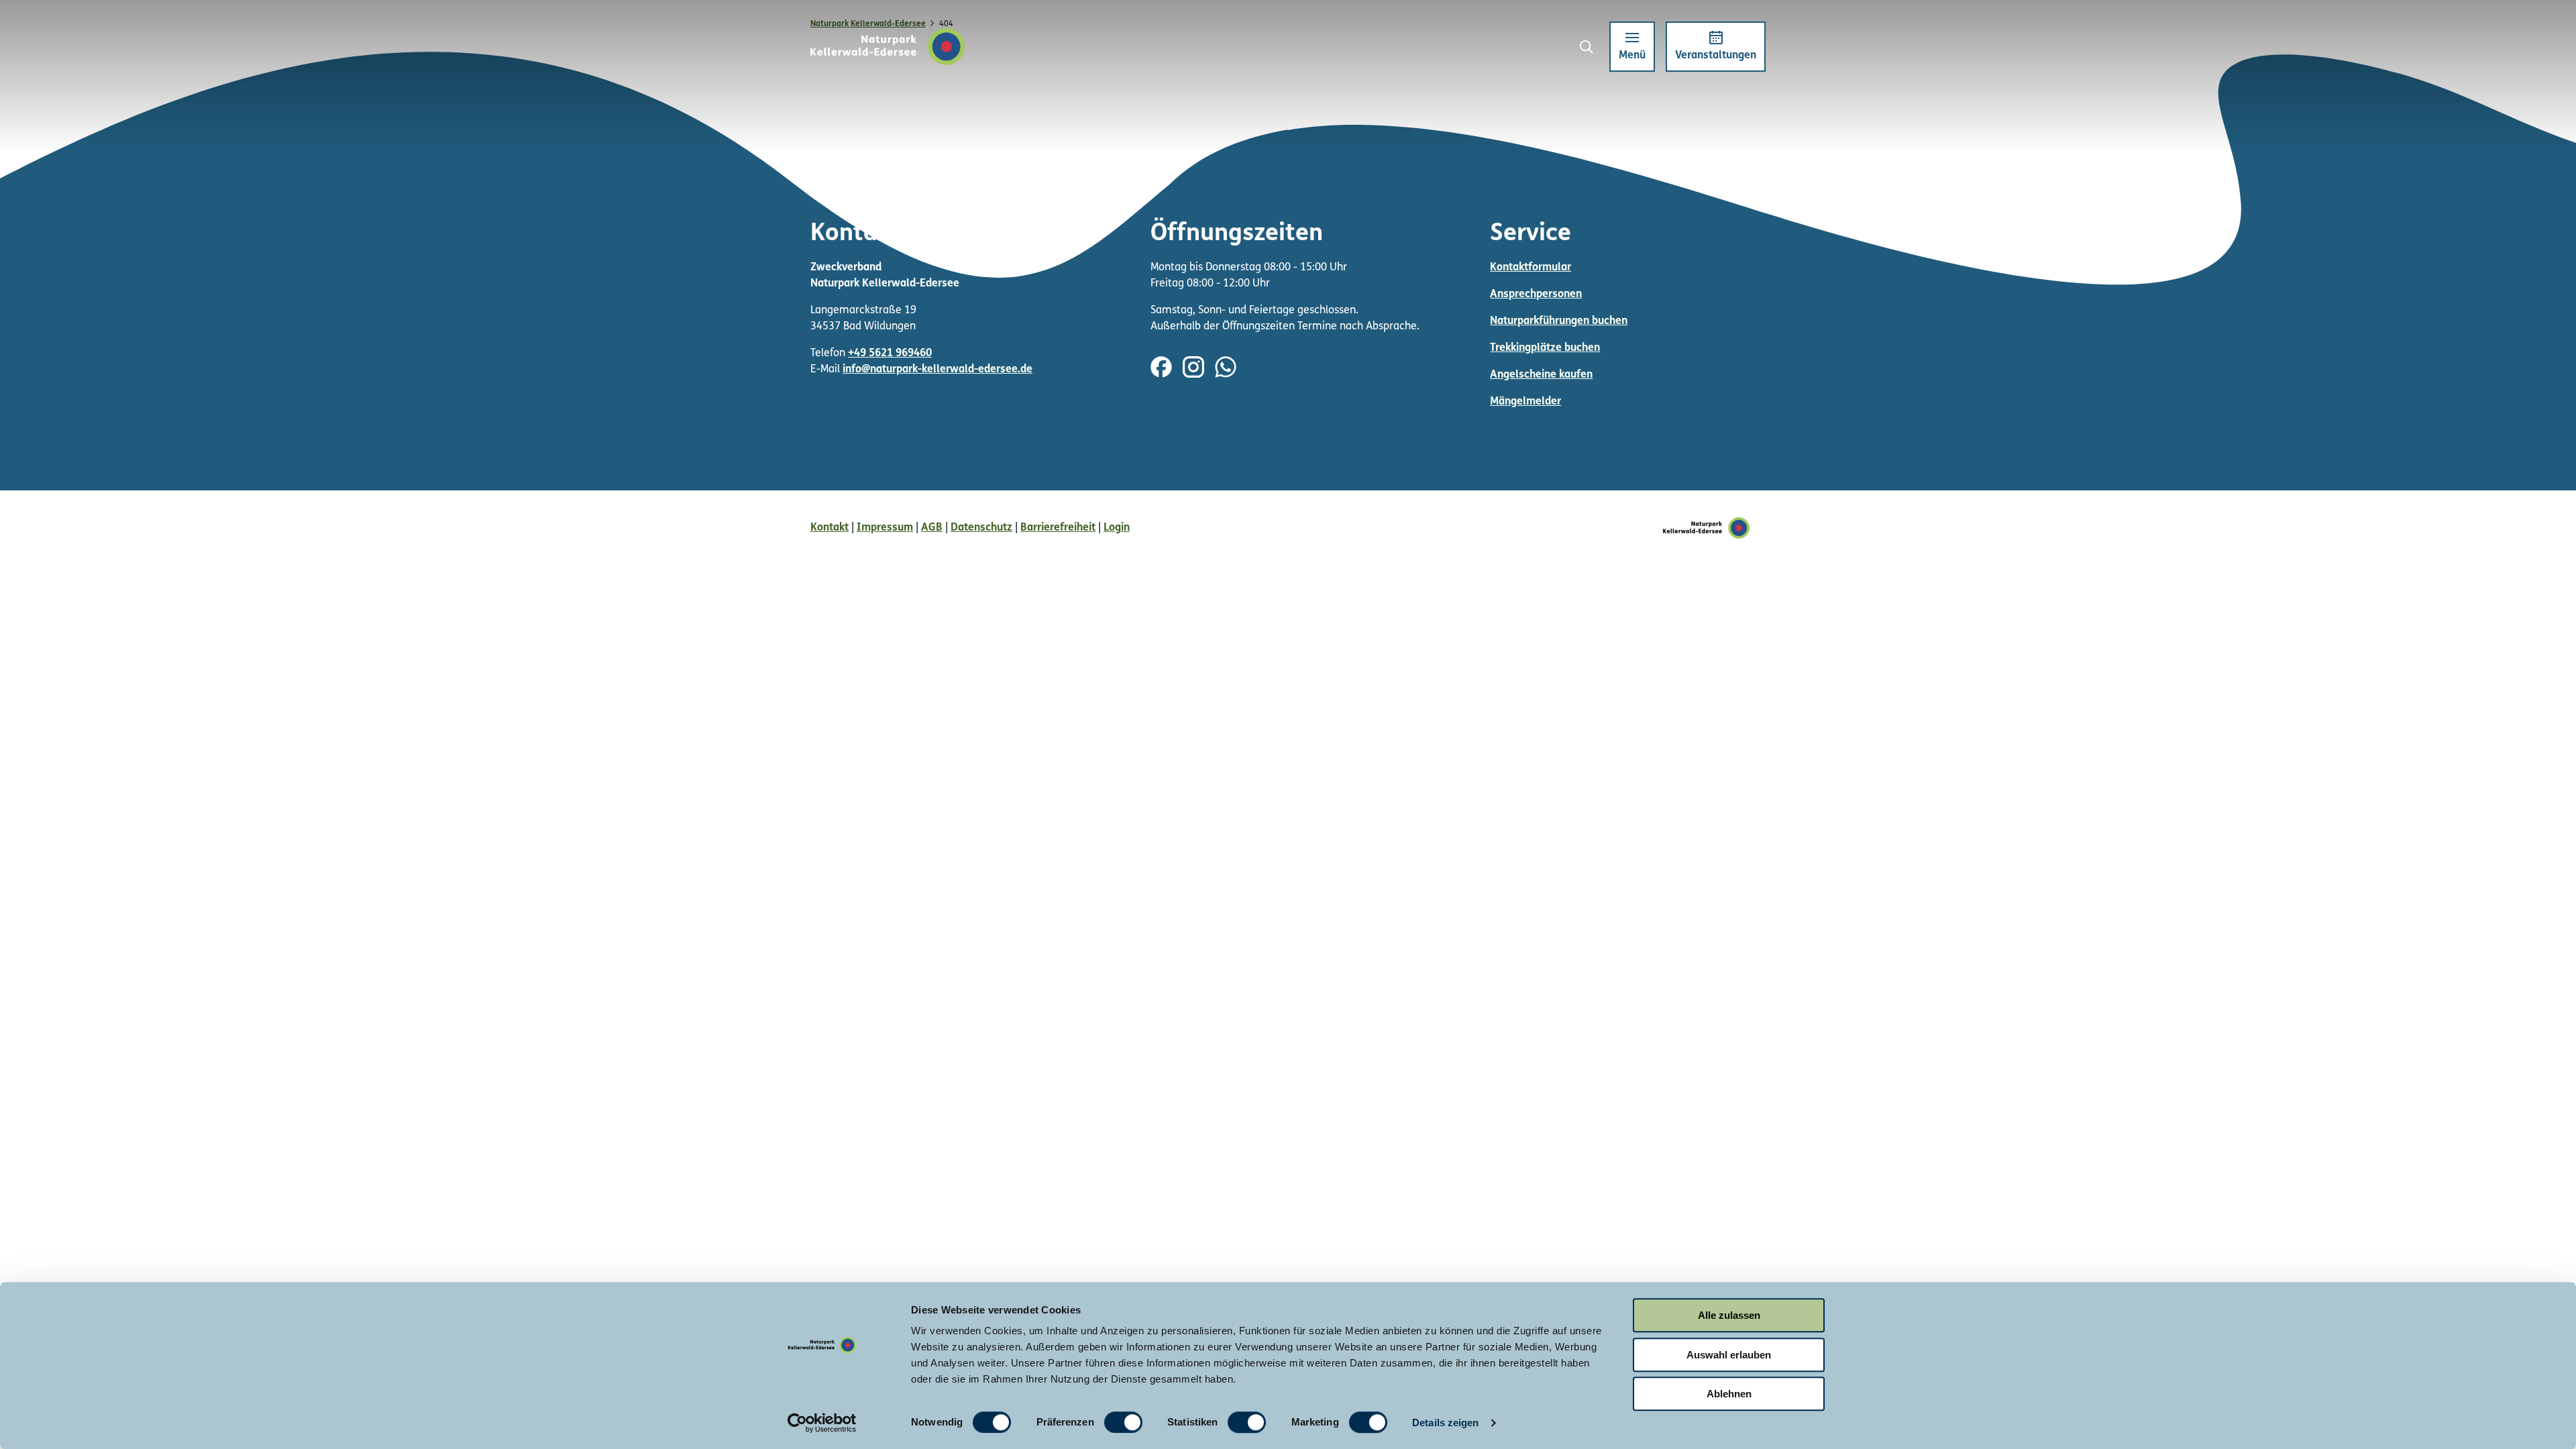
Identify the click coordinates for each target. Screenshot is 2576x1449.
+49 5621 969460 (890, 354)
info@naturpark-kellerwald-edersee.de (937, 370)
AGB (932, 528)
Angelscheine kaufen (1541, 375)
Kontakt (829, 528)
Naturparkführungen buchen (1559, 321)
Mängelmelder (1525, 402)
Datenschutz (981, 528)
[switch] (1123, 1422)
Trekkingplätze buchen (1545, 348)
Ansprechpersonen (1536, 294)
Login (1117, 528)
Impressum (885, 528)
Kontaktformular (1531, 268)
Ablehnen (1729, 1394)
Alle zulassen (1729, 1315)
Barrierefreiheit (1058, 528)
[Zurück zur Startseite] (888, 47)
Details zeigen (1445, 1423)
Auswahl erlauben (1729, 1355)
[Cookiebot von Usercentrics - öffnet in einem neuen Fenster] (822, 1423)
